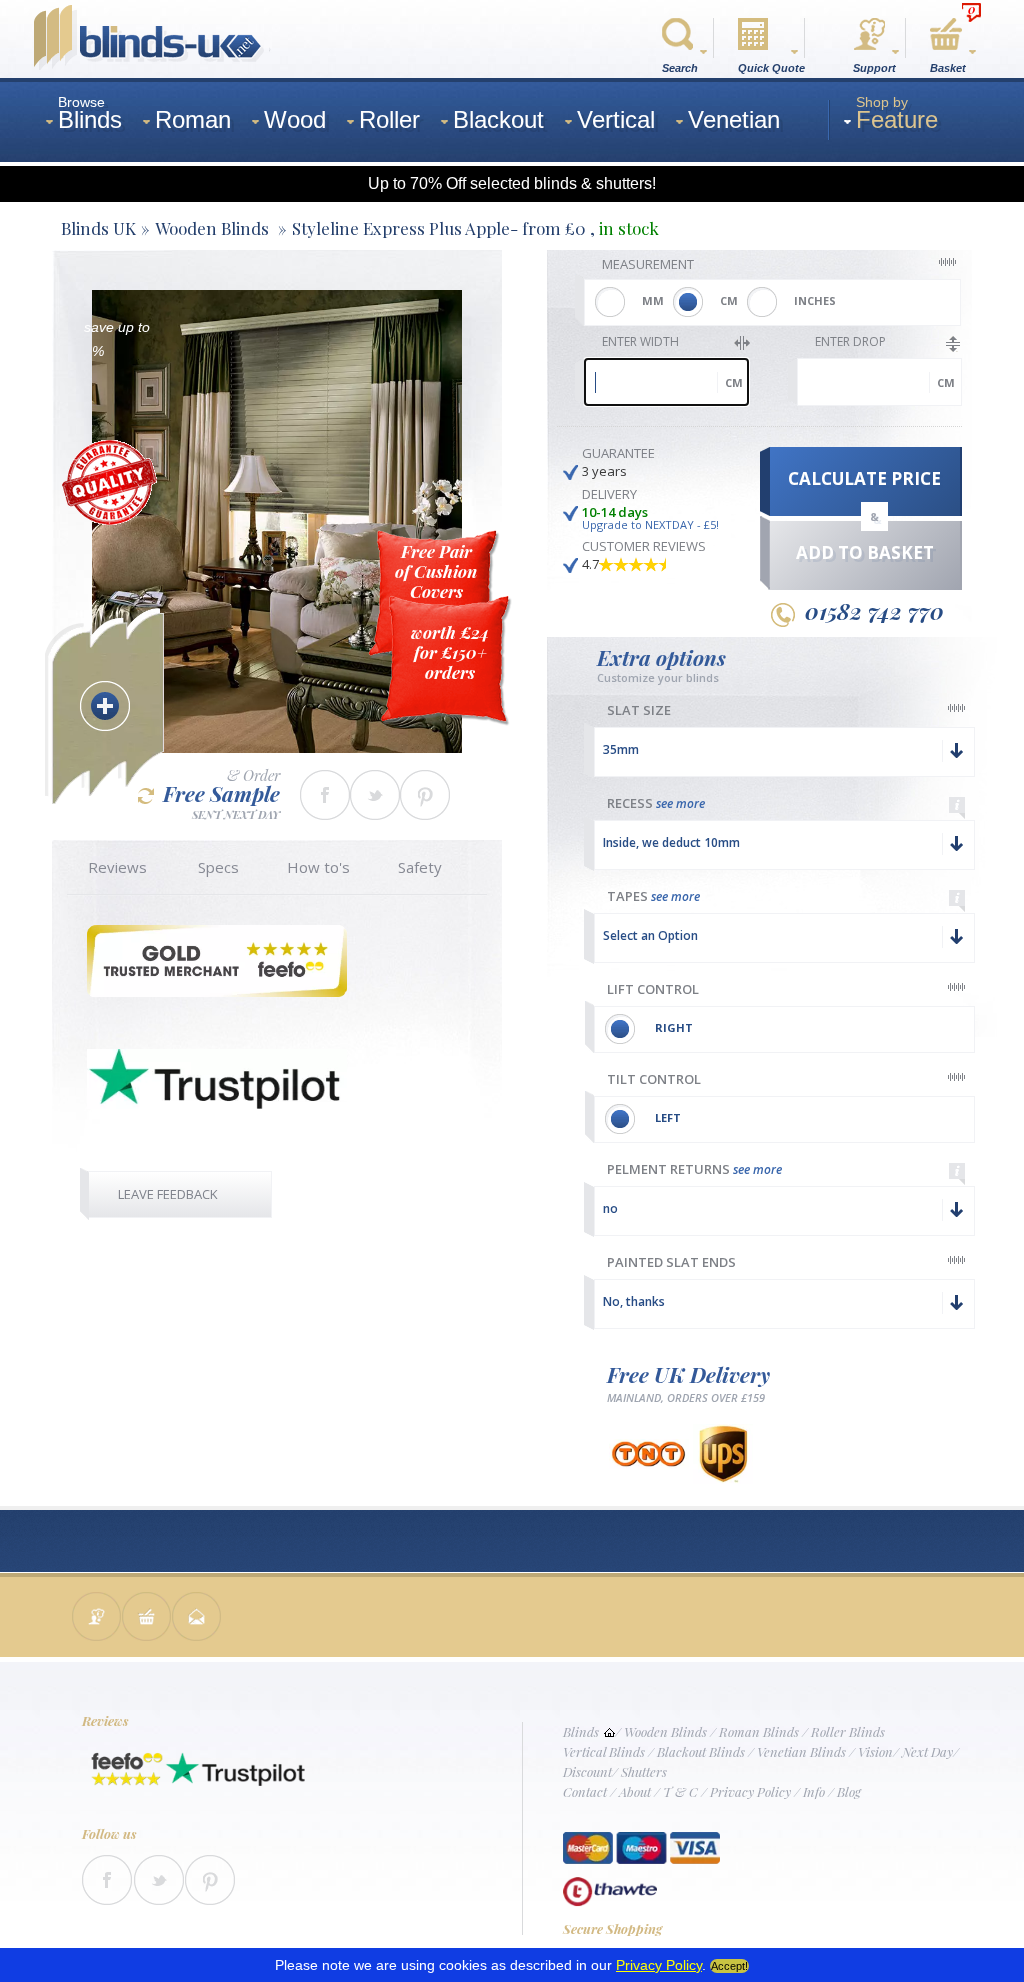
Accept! (729, 1966)
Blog (849, 1791)
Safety (420, 867)
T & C (680, 1791)
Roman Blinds (759, 1731)
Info (814, 1791)
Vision (875, 1751)
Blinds (581, 1731)
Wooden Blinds (665, 1731)
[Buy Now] (147, 1618)
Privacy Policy (750, 1791)
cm (734, 382)
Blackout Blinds (701, 1751)
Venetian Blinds (801, 1751)
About (635, 1791)
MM (653, 300)
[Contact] (97, 1618)
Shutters (644, 1771)
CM (729, 300)
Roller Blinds (848, 1731)
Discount (587, 1771)
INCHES (815, 300)
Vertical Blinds (604, 1751)
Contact (585, 1791)
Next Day (927, 1751)
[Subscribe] (197, 1618)
